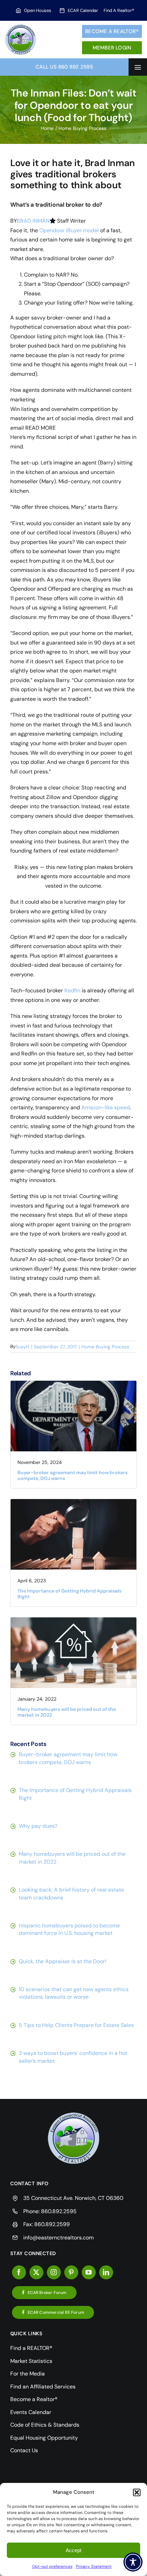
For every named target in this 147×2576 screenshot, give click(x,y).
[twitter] (36, 2272)
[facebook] (19, 2272)
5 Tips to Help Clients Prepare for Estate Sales (76, 2025)
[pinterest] (71, 2272)
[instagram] (54, 2272)
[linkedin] (106, 2272)
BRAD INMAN (33, 221)
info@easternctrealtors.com (58, 2238)
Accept (73, 2550)
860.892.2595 (59, 2211)
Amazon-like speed (106, 1107)
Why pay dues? (38, 1826)
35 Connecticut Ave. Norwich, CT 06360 (73, 2198)
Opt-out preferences (52, 2566)
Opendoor (52, 230)
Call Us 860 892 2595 (64, 67)
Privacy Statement (94, 2566)
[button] (137, 2492)
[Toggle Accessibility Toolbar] (133, 2562)
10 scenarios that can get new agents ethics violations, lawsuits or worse (74, 1993)
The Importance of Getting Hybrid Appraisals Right (69, 1594)
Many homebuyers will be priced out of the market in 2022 (67, 1712)
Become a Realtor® (112, 31)
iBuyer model (82, 230)
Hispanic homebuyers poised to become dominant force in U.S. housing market (69, 1929)
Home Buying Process (105, 1347)
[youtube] (89, 2272)
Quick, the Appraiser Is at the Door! (63, 1961)
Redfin (72, 990)
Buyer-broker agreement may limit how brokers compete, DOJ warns (72, 1475)
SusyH (22, 1347)
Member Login (112, 48)
